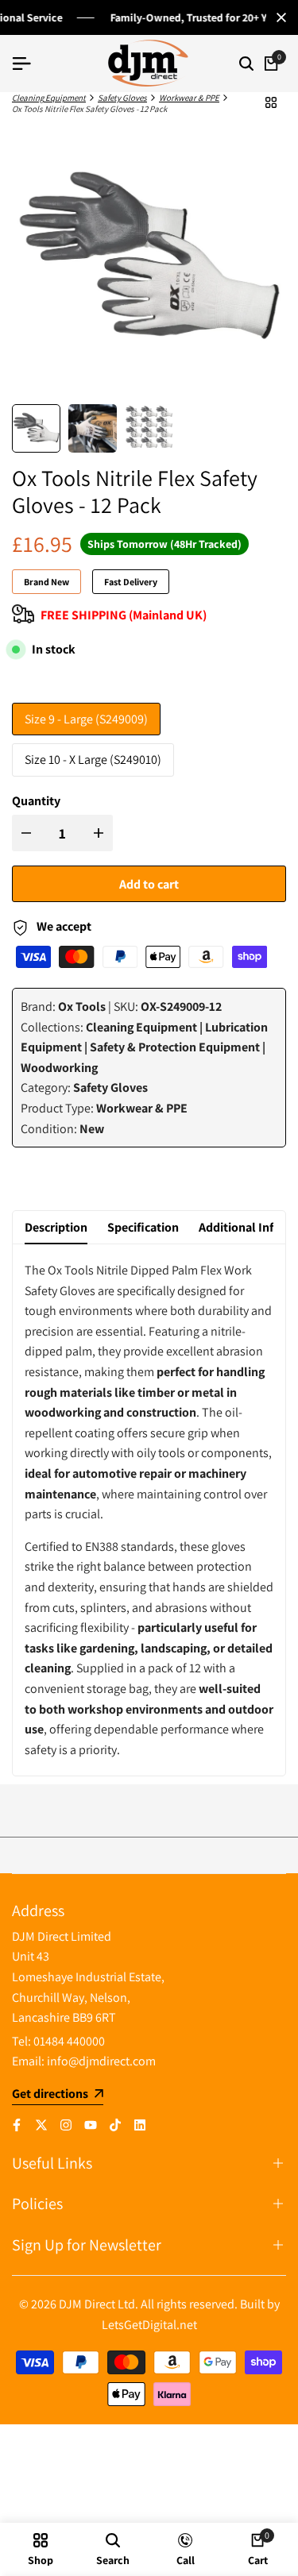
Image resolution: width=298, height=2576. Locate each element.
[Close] (278, 17)
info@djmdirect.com (101, 2061)
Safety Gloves (122, 98)
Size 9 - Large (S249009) (86, 719)
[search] (246, 64)
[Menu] (28, 64)
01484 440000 (69, 2041)
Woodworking (59, 1068)
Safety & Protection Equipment (175, 1047)
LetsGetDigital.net (149, 2325)
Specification (143, 1227)
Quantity (36, 801)
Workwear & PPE (189, 98)
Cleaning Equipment (49, 98)
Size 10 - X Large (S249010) (93, 760)
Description (56, 1227)
